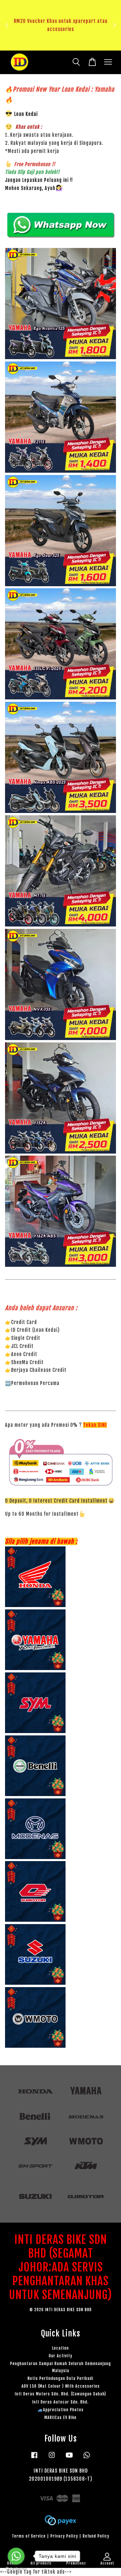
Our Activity (61, 2356)
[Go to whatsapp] (16, 2556)
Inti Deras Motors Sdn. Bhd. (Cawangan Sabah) (61, 2394)
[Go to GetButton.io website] (16, 2569)
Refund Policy (96, 2536)
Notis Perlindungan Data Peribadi (61, 2378)
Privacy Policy (64, 2536)
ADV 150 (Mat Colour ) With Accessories (61, 2386)
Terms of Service (29, 2536)
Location (61, 2348)
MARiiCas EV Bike (61, 2417)
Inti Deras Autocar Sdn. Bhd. (61, 2402)
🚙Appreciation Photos (61, 2410)
